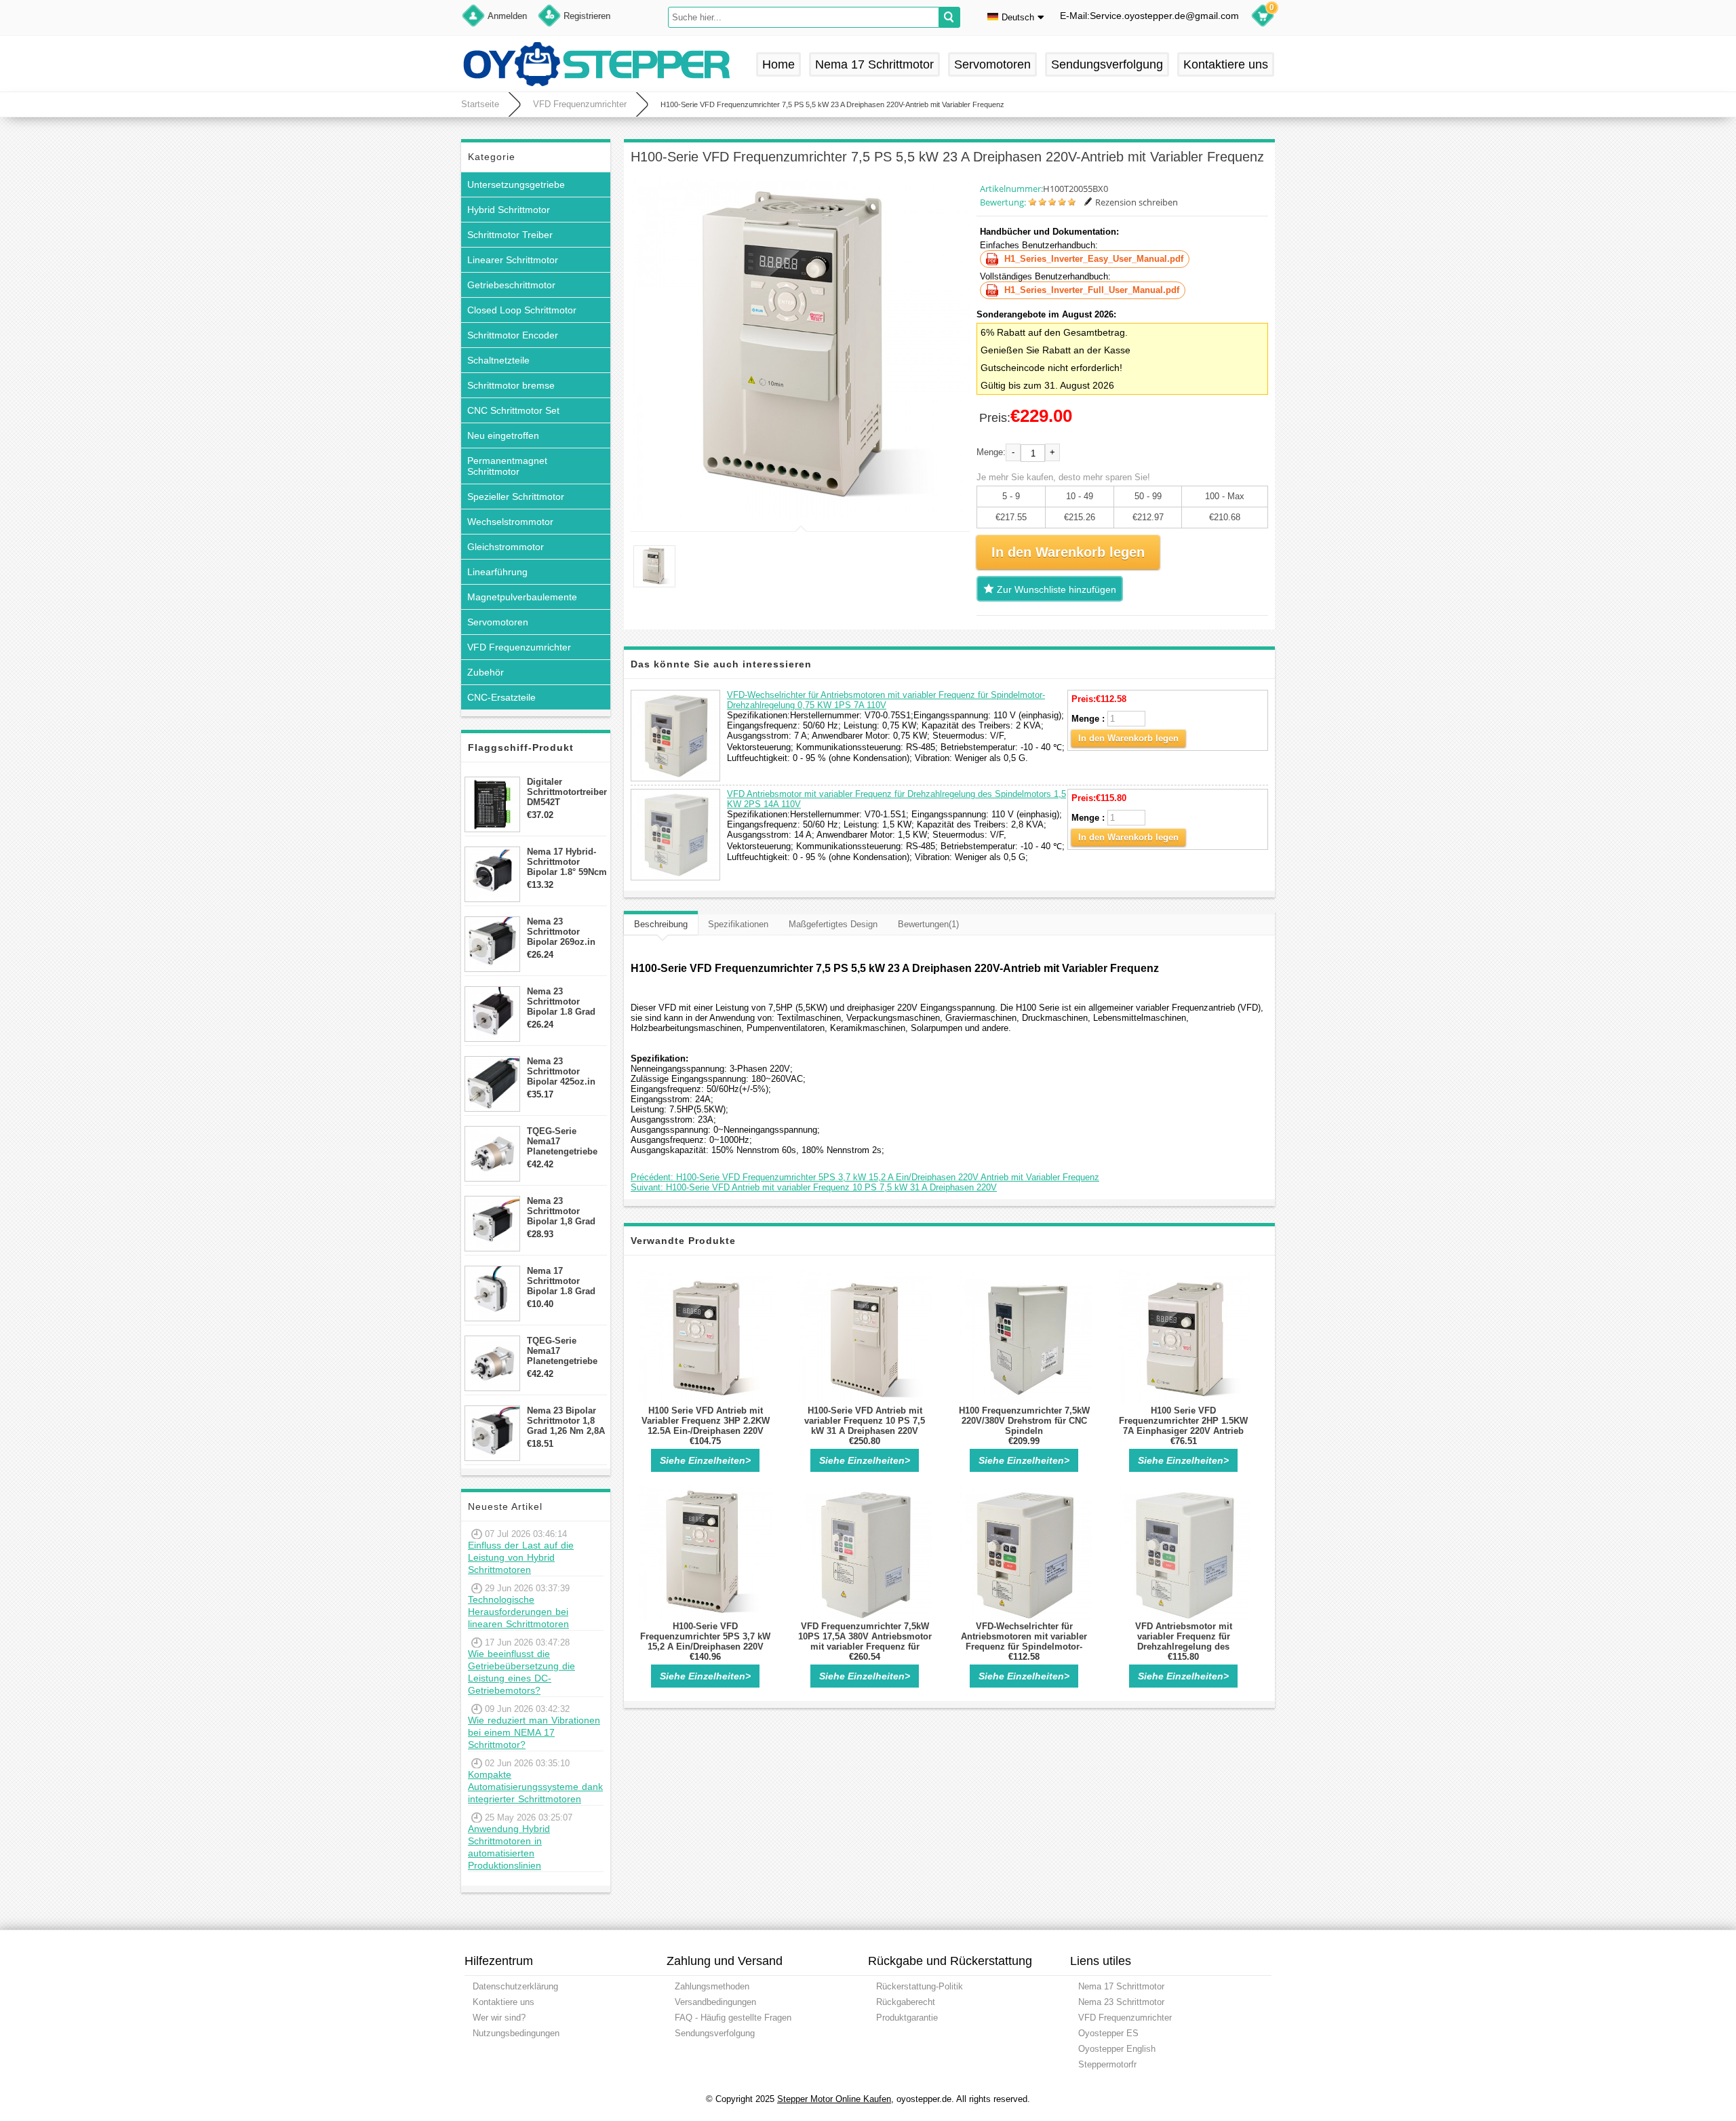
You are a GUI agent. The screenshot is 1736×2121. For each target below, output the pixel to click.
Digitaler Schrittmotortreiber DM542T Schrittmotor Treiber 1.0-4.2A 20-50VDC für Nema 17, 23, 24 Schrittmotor (567, 792)
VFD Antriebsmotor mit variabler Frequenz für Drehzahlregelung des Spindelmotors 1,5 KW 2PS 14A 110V (1184, 1647)
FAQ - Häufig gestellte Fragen (733, 2018)
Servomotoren (992, 64)
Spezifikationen (738, 924)
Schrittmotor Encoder (513, 335)
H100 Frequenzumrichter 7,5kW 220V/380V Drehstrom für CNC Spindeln (1024, 1421)
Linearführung (497, 572)
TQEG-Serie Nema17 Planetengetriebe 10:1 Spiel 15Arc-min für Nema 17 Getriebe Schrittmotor (562, 1351)
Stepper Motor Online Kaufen (834, 2099)
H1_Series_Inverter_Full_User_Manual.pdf (1092, 290)
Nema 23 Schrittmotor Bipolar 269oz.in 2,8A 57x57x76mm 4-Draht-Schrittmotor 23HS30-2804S (565, 932)
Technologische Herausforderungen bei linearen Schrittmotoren (518, 1612)
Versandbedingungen (715, 2002)
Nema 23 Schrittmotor (1121, 2002)
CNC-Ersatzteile (501, 697)
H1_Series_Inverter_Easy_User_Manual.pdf (1094, 259)
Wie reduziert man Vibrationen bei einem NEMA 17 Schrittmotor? (534, 1732)
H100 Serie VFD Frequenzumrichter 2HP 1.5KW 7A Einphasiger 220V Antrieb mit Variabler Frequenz (1183, 1426)
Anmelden (507, 16)
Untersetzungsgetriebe (516, 184)
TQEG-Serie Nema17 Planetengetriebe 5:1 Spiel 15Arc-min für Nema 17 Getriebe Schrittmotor (562, 1141)
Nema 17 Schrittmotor (874, 64)
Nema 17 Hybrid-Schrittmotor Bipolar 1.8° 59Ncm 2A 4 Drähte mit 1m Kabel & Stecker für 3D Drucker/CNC (567, 862)
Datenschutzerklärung (515, 1986)
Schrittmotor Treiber (510, 235)
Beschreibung (661, 924)
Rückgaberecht (906, 2002)
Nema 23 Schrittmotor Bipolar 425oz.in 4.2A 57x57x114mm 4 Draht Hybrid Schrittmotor (567, 1071)
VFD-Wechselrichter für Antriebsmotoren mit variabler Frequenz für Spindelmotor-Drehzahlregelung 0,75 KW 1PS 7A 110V (886, 700)
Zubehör (486, 672)
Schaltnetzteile (498, 360)
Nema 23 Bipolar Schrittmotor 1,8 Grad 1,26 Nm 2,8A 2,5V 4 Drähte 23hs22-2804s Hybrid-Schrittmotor (566, 1421)
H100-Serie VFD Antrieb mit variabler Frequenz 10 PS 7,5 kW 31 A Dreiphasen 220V (865, 1421)
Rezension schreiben (1137, 202)
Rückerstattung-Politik (920, 1986)
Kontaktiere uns (1226, 64)
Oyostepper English (1117, 2049)
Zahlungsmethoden (712, 1986)
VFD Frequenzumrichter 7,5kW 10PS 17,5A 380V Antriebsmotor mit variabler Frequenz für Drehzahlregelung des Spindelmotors (865, 1647)
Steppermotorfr (1107, 2064)
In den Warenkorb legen (1128, 738)
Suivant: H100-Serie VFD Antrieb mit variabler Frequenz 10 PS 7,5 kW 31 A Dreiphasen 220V (814, 1187)
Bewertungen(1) (928, 924)
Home (778, 64)
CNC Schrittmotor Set (513, 410)
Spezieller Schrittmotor (516, 497)
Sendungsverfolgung (1107, 64)
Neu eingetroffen (503, 435)
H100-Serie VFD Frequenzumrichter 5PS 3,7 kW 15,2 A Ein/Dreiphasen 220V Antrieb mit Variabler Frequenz (705, 1641)
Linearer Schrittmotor (513, 260)
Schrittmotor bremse (511, 385)
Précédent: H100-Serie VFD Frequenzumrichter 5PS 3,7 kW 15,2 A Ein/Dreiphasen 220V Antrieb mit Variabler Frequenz (865, 1177)
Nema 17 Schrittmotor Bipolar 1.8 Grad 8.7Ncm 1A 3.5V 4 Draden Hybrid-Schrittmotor (564, 1281)
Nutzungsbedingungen (516, 2033)
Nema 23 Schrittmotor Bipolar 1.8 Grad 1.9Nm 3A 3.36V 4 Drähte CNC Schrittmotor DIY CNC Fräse (564, 1001)
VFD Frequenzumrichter (580, 104)
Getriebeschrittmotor (511, 285)
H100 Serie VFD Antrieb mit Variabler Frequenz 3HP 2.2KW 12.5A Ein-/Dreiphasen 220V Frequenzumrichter (706, 1426)
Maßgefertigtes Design (833, 924)
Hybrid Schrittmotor (509, 210)
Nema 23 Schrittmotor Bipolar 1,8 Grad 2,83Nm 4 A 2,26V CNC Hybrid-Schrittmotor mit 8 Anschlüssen (565, 1211)
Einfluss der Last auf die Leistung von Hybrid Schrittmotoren (521, 1557)
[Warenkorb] (1263, 18)
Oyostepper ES (1108, 2033)
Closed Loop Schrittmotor (522, 310)
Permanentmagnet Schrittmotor (507, 466)
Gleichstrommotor (506, 547)
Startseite (480, 104)
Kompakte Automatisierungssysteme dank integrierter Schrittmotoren (535, 1787)
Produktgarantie (907, 2018)
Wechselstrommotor (510, 522)
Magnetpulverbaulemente (522, 597)
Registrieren (587, 16)
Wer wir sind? (499, 2018)
